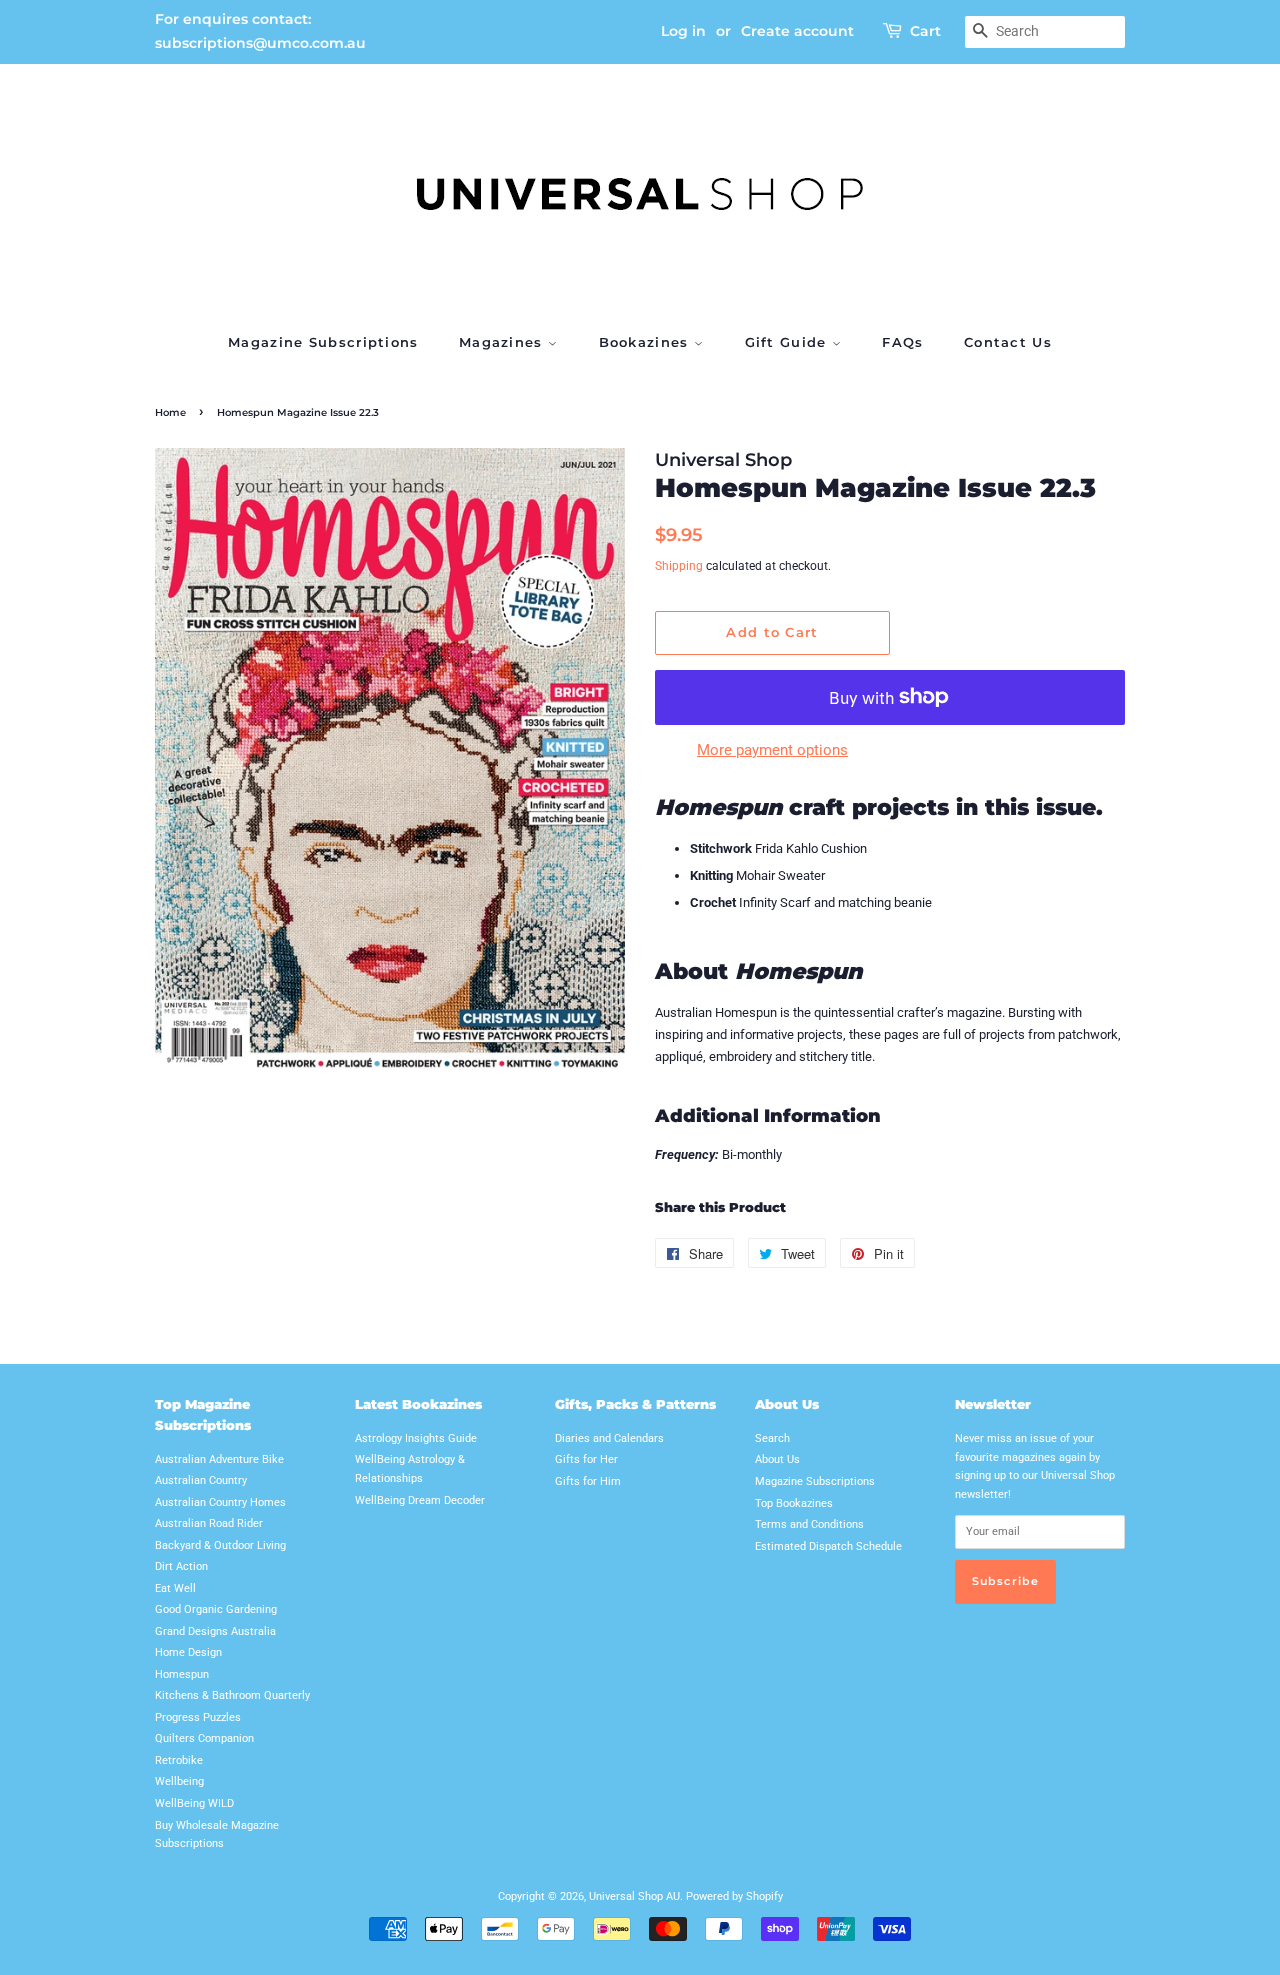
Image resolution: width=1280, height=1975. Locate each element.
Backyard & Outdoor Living (220, 1545)
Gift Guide (788, 342)
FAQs (902, 342)
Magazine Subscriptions (323, 342)
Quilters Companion (204, 1738)
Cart (925, 31)
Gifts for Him (588, 1481)
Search (772, 1438)
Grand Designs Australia (215, 1631)
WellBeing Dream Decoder (420, 1500)
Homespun (182, 1674)
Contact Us (1008, 342)
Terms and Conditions (809, 1524)
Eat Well (175, 1588)
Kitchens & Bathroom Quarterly (232, 1695)
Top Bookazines (794, 1503)
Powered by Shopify (734, 1896)
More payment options (772, 750)
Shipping (679, 566)
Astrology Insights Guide (416, 1438)
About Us (777, 1459)
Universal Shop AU (634, 1896)
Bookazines (646, 342)
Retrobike (179, 1760)
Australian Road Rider (209, 1523)
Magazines (503, 342)
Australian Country (201, 1480)
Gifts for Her (586, 1459)
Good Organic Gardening (216, 1609)
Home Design (188, 1652)
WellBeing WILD (194, 1803)
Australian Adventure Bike (219, 1459)
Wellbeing (179, 1781)
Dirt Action (181, 1566)
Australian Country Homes (220, 1502)
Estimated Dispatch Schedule (828, 1546)
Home (170, 412)
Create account (797, 31)
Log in (683, 31)
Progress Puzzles (198, 1717)
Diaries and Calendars (609, 1438)
